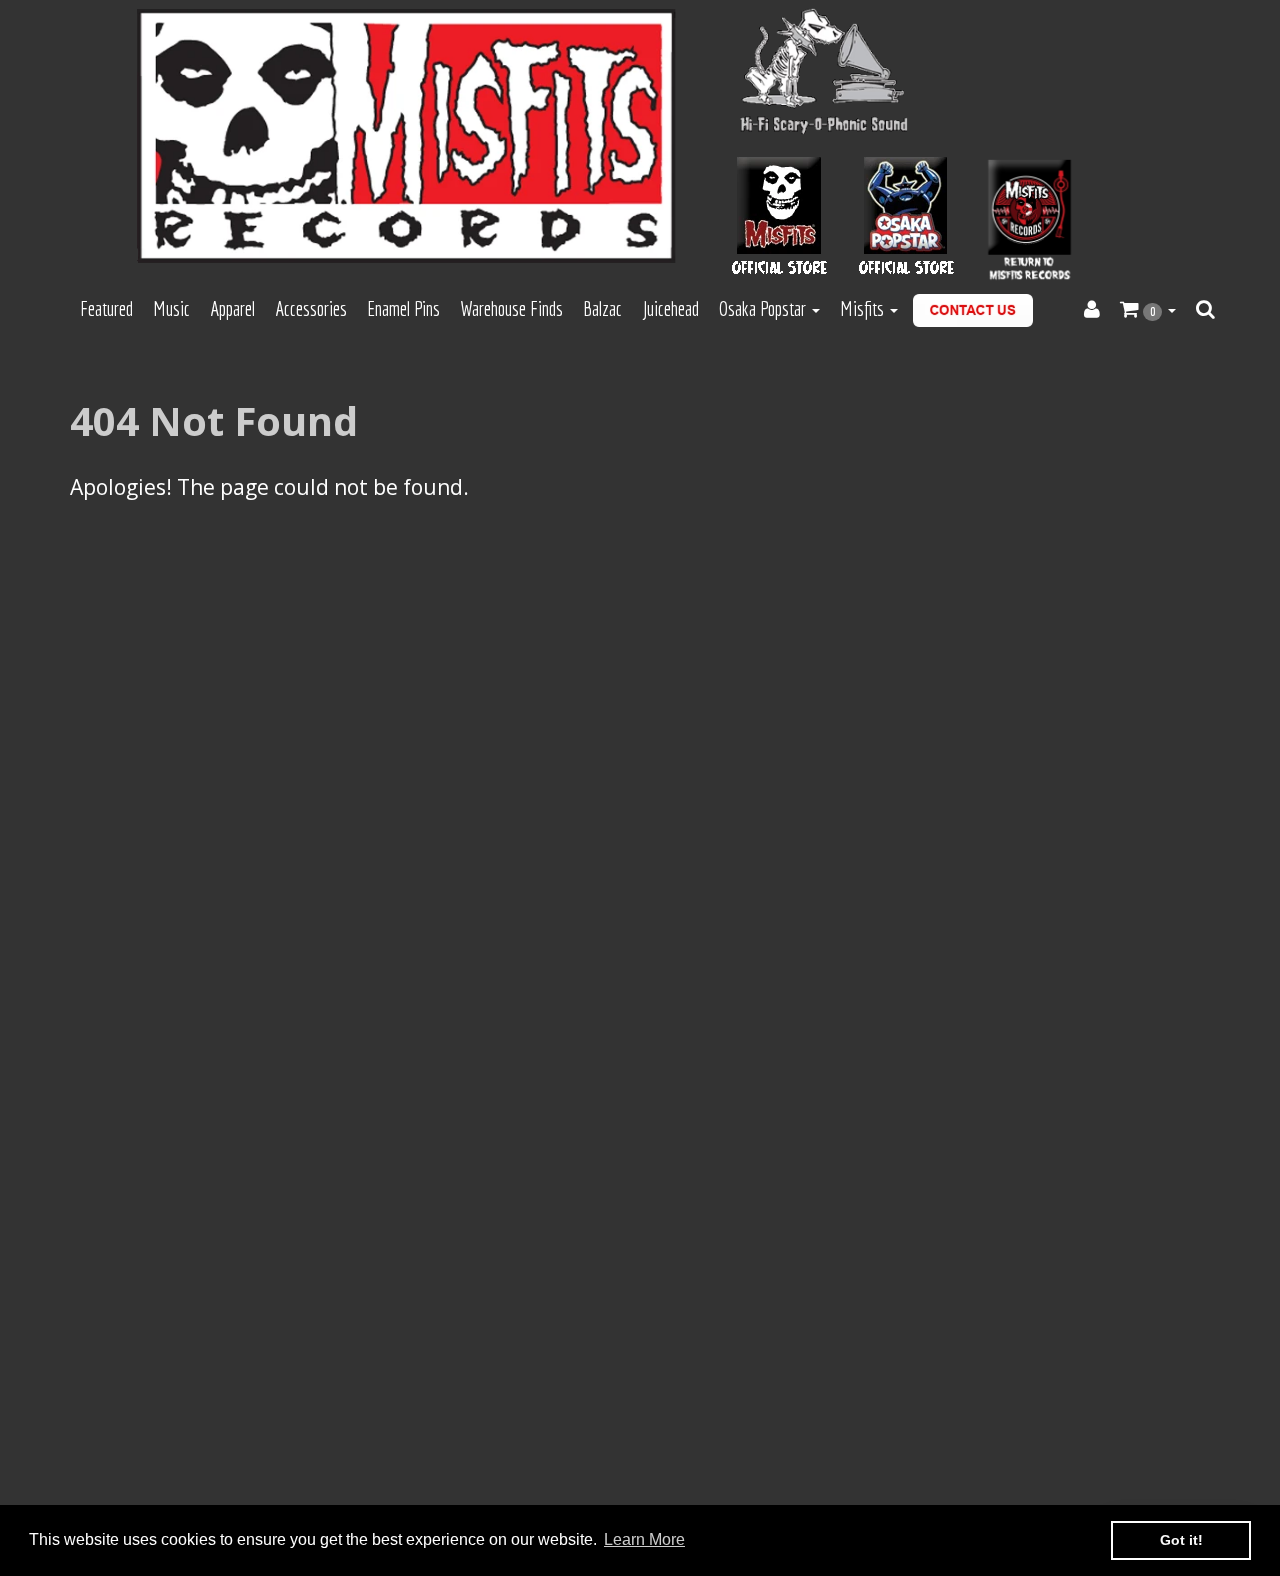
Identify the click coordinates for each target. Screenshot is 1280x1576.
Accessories (311, 308)
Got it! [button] (1181, 1540)
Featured (106, 308)
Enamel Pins (403, 308)
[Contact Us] (973, 310)
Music (171, 308)
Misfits (864, 308)
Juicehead (670, 308)
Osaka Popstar (764, 308)
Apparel (232, 308)
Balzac (602, 308)
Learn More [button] (644, 1539)
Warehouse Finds (511, 308)
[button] (1148, 310)
